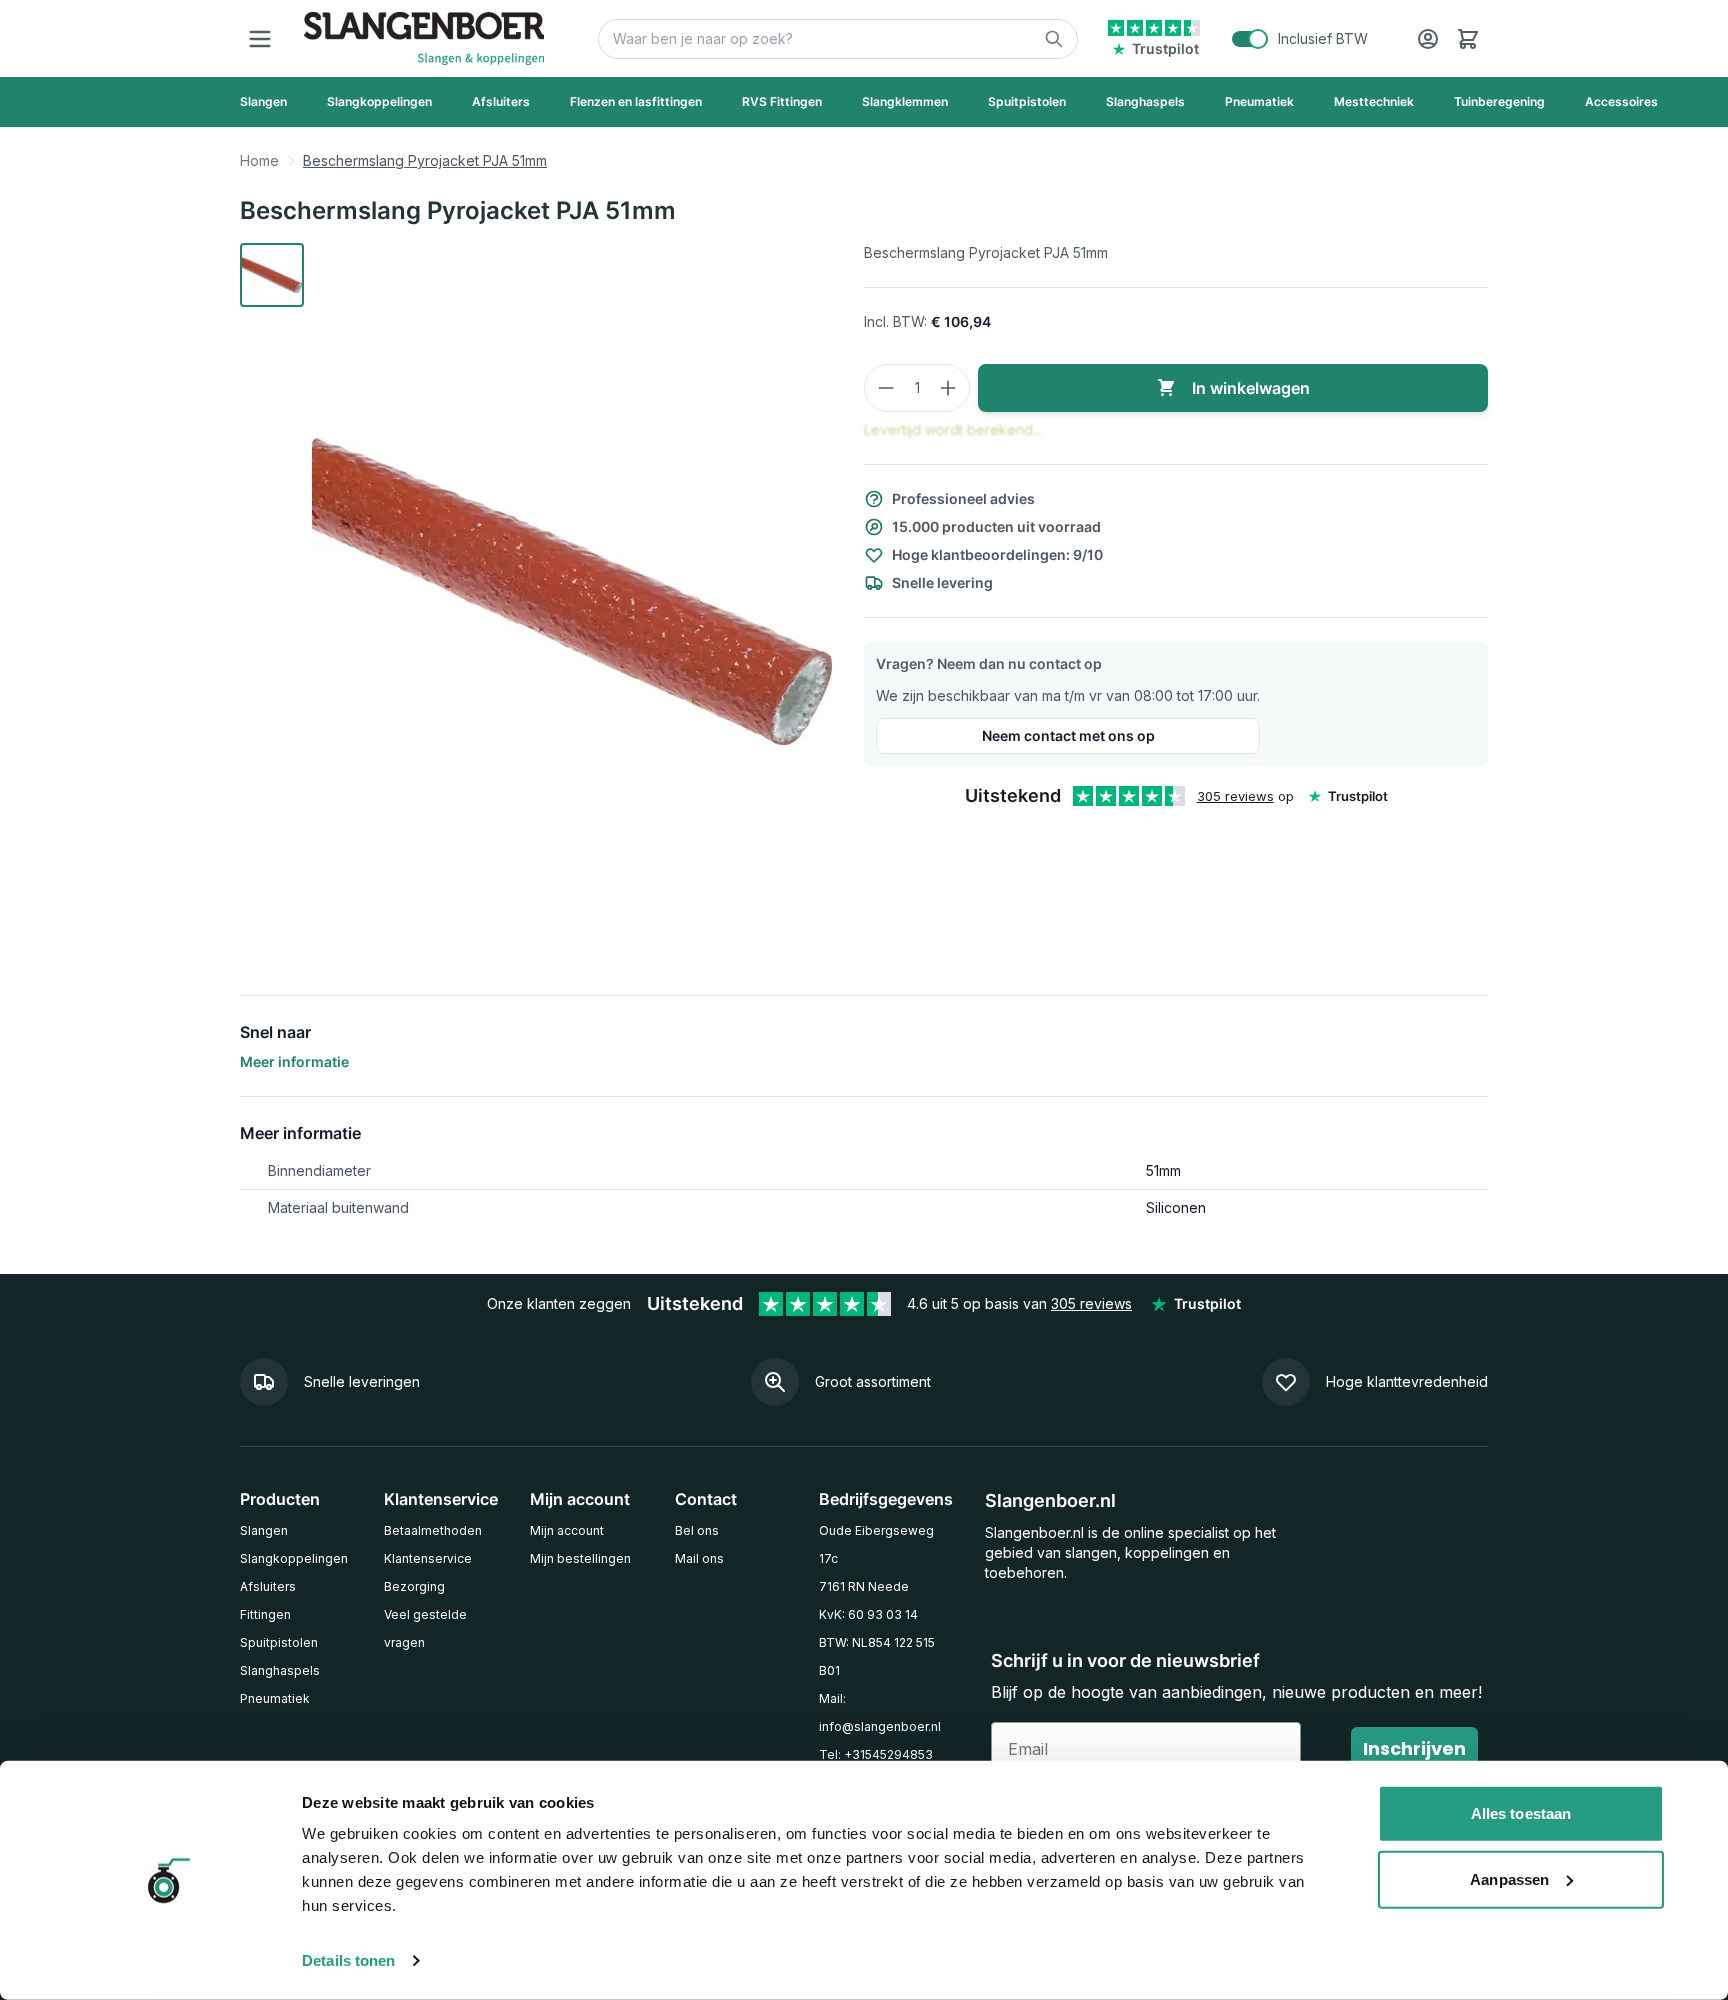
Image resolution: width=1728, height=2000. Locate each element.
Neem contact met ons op (1068, 735)
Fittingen (265, 1614)
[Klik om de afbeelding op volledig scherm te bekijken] (572, 591)
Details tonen (348, 1960)
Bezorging (414, 1586)
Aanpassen (1509, 1878)
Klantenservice (428, 1558)
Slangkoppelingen (294, 1558)
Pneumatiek (275, 1698)
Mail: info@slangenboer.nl (880, 1712)
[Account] (1428, 39)
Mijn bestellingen (580, 1558)
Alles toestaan (1521, 1813)
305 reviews (1235, 796)
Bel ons (697, 1530)
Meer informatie (294, 1061)
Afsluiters (268, 1586)
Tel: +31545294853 (876, 1754)
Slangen (264, 1530)
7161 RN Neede (864, 1586)
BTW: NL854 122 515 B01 (877, 1656)
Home (259, 160)
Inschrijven (1414, 1748)
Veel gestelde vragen (425, 1628)
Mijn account (567, 1530)
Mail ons (699, 1558)
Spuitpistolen (279, 1642)
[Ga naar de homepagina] (424, 38)
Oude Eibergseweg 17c (876, 1544)
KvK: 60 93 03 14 (868, 1614)
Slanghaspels (280, 1670)
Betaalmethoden (433, 1530)
